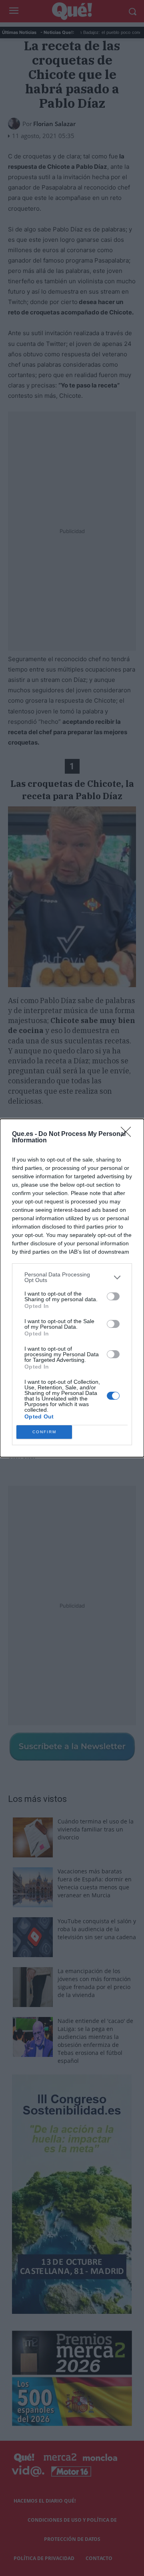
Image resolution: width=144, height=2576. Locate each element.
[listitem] (72, 1277)
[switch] (113, 1296)
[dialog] (72, 1288)
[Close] (128, 1134)
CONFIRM (44, 1432)
